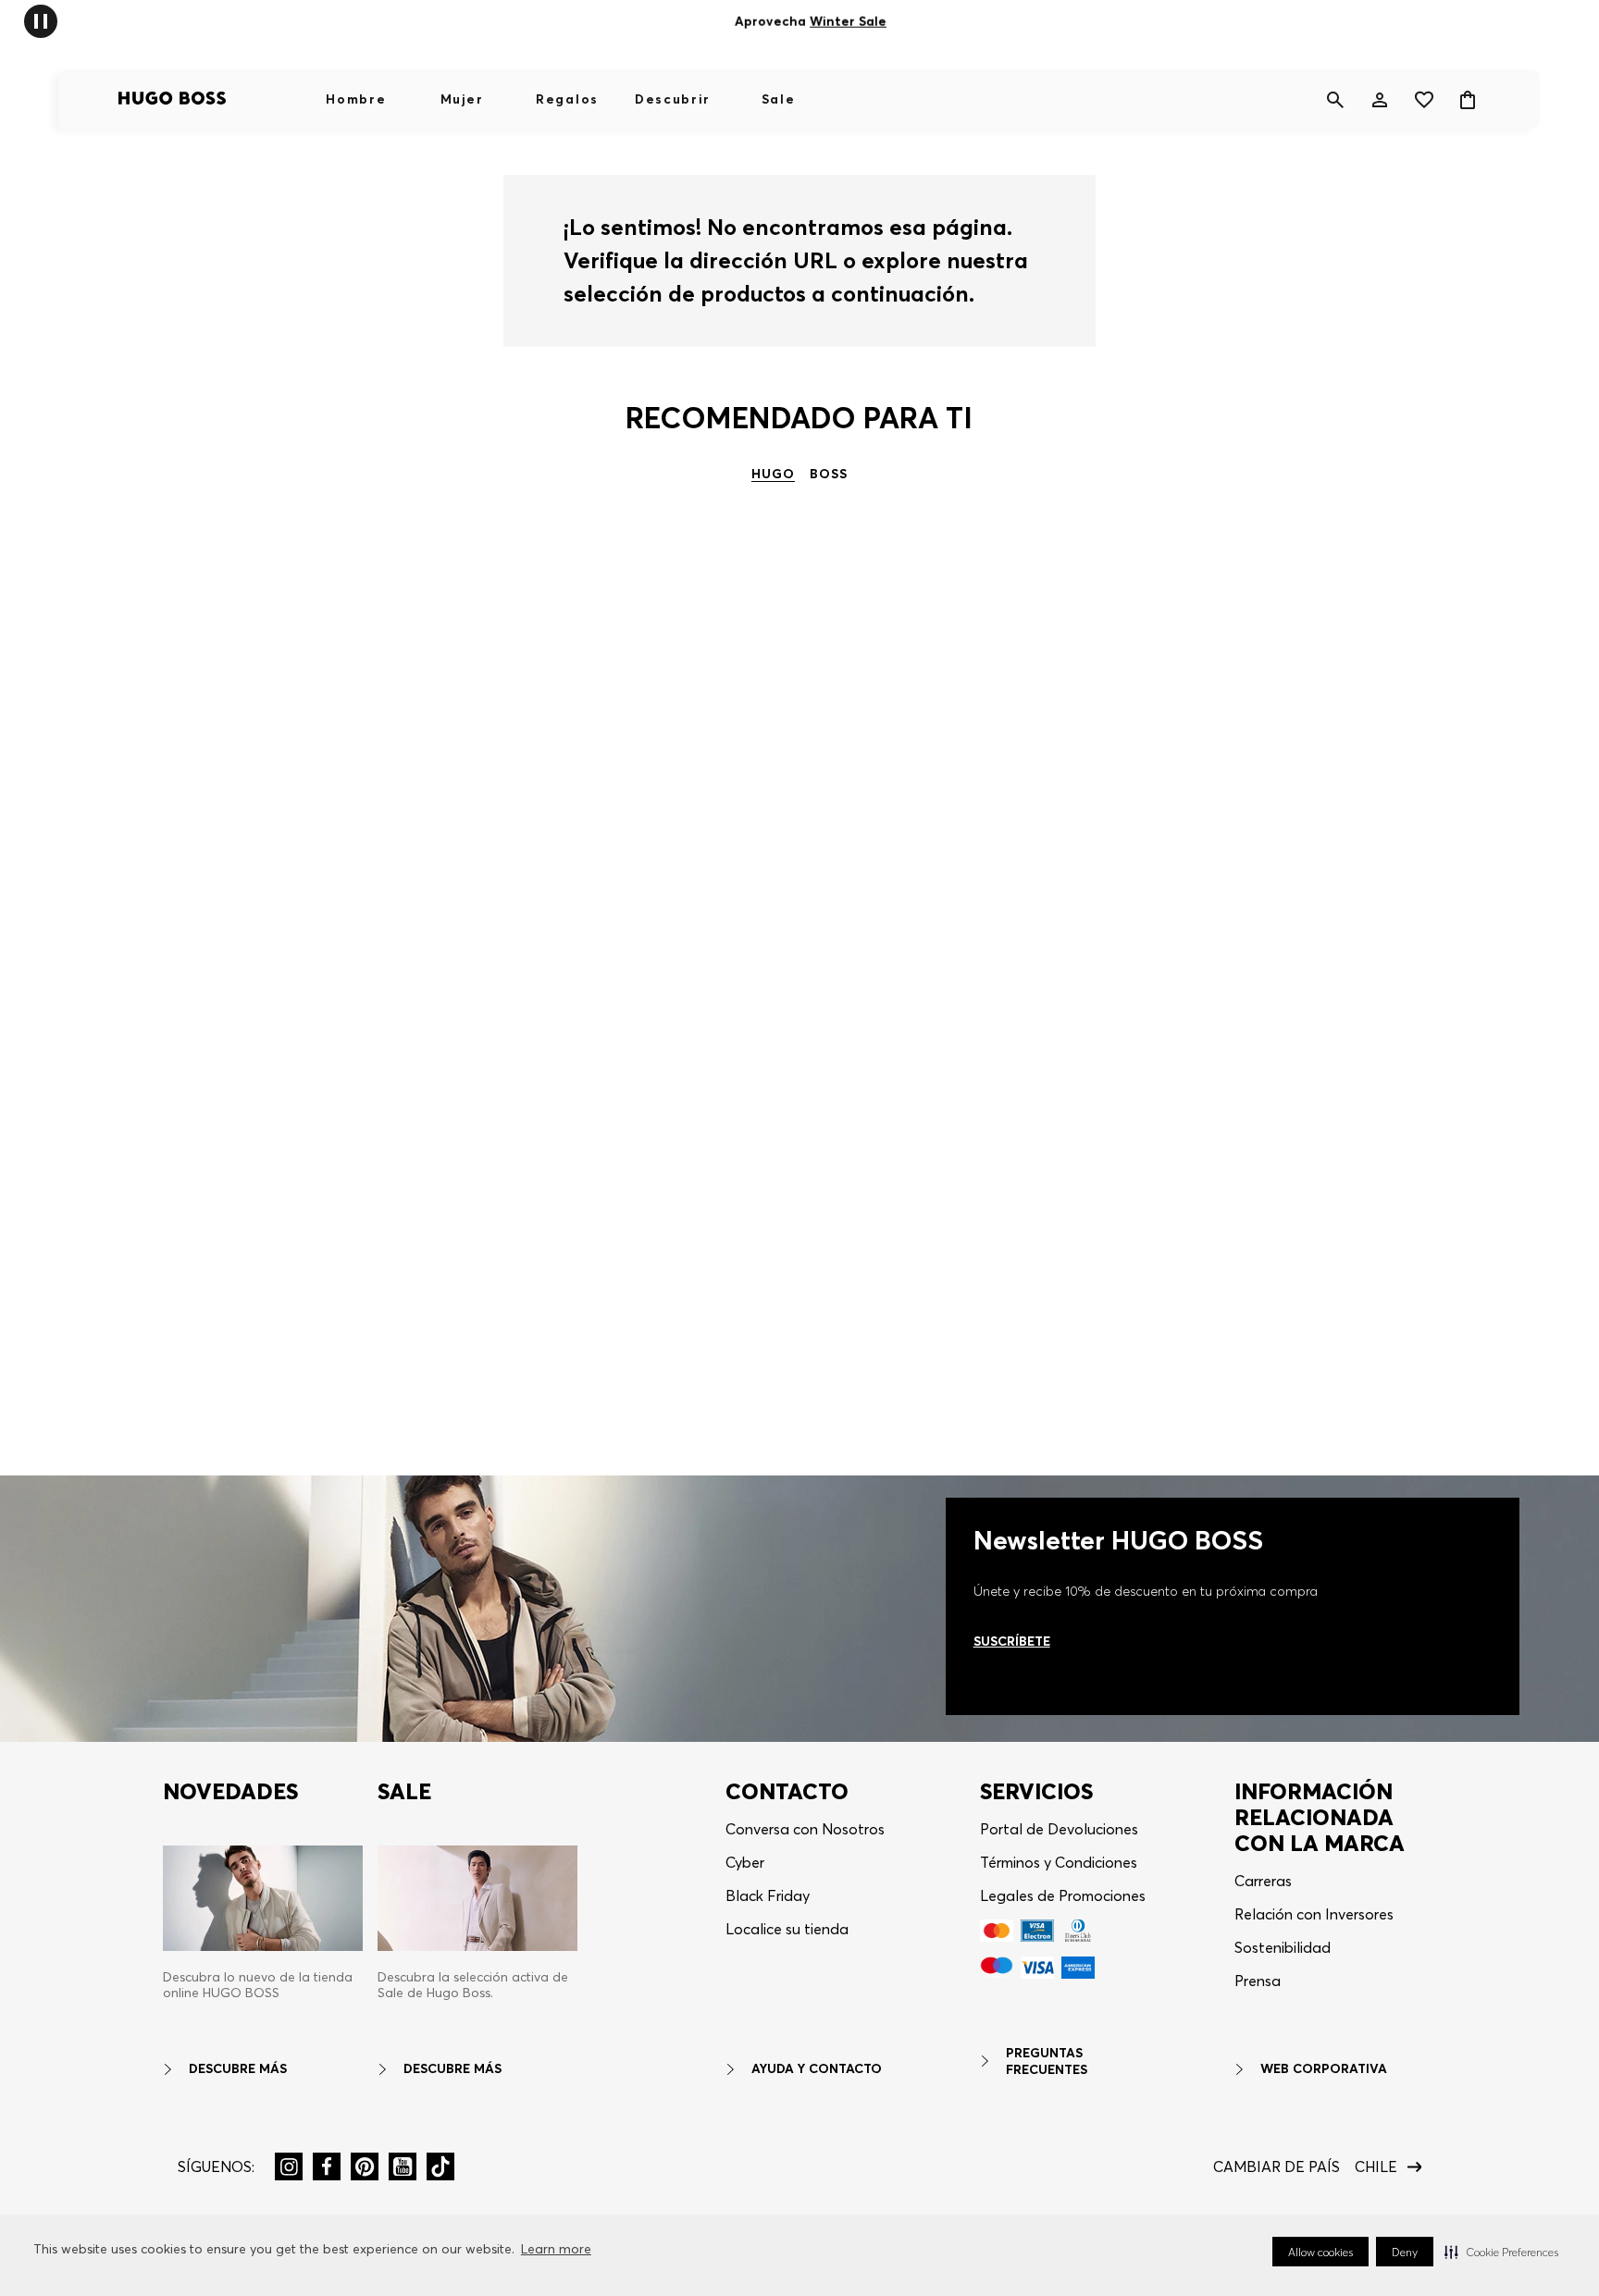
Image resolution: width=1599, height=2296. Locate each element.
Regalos (567, 99)
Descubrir (673, 99)
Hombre (356, 99)
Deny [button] (1405, 2252)
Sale (779, 99)
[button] (1501, 2252)
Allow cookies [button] (1320, 2252)
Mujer (462, 99)
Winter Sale (848, 21)
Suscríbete (1012, 1641)
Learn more (556, 2249)
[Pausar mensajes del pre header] (41, 20)
